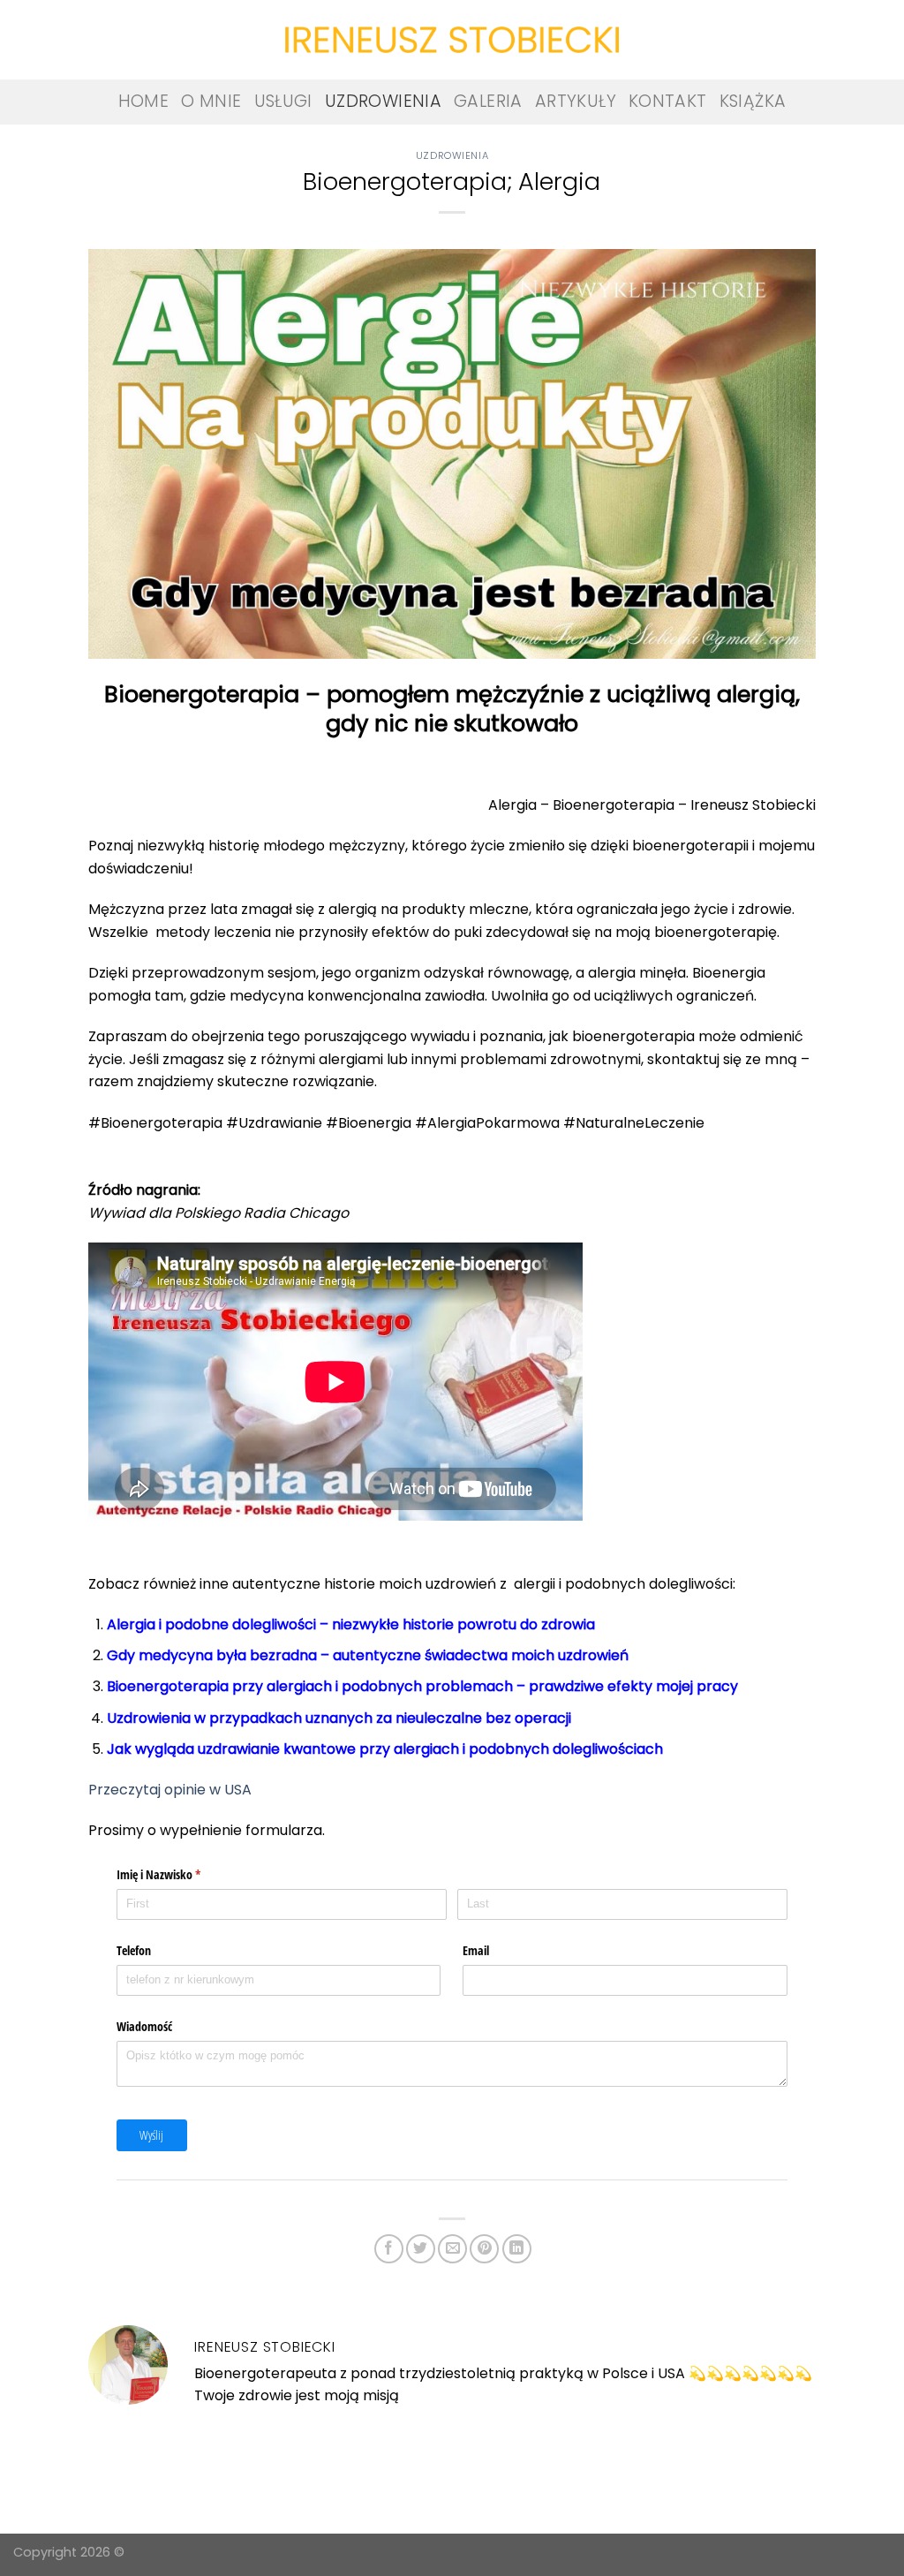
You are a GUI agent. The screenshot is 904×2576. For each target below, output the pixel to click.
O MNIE (211, 101)
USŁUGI (283, 101)
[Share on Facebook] (389, 2249)
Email (476, 1950)
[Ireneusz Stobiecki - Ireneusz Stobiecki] (452, 40)
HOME (144, 101)
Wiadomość (144, 2026)
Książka (753, 101)
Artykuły (576, 101)
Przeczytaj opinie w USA (172, 1790)
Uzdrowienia (383, 101)
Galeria (488, 101)
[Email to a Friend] (452, 2249)
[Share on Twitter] (421, 2249)
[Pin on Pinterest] (484, 2249)
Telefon (134, 1950)
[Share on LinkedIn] (517, 2249)
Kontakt (668, 101)
